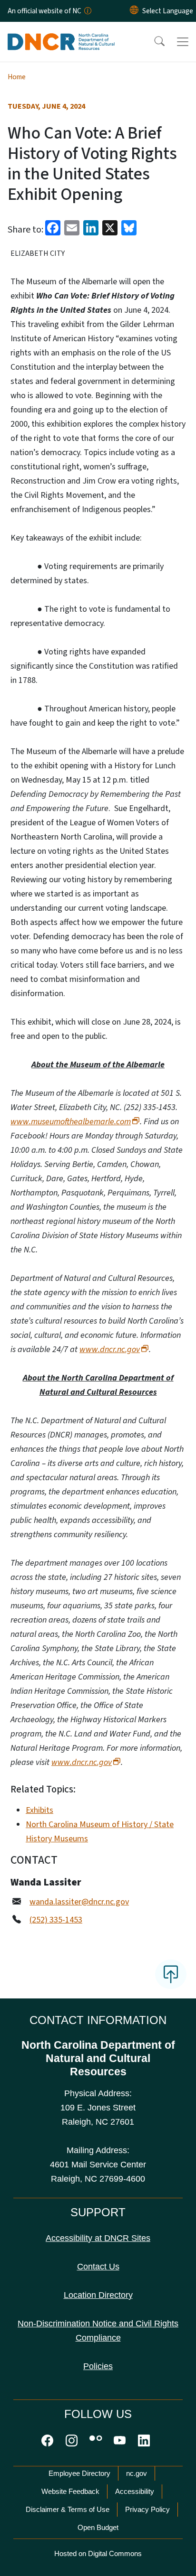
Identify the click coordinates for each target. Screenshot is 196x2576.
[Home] (61, 33)
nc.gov (137, 2473)
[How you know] (87, 11)
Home (17, 77)
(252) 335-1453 (56, 1920)
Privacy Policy (147, 2509)
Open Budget (98, 2527)
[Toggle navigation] (183, 42)
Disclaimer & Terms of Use (68, 2509)
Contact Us (98, 2267)
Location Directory (98, 2295)
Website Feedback (70, 2491)
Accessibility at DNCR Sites (98, 2238)
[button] (153, 42)
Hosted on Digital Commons (98, 2553)
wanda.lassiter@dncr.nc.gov (79, 1902)
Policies (98, 2366)
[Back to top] (171, 1974)
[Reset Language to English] (134, 11)
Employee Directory (79, 2473)
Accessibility (135, 2491)
